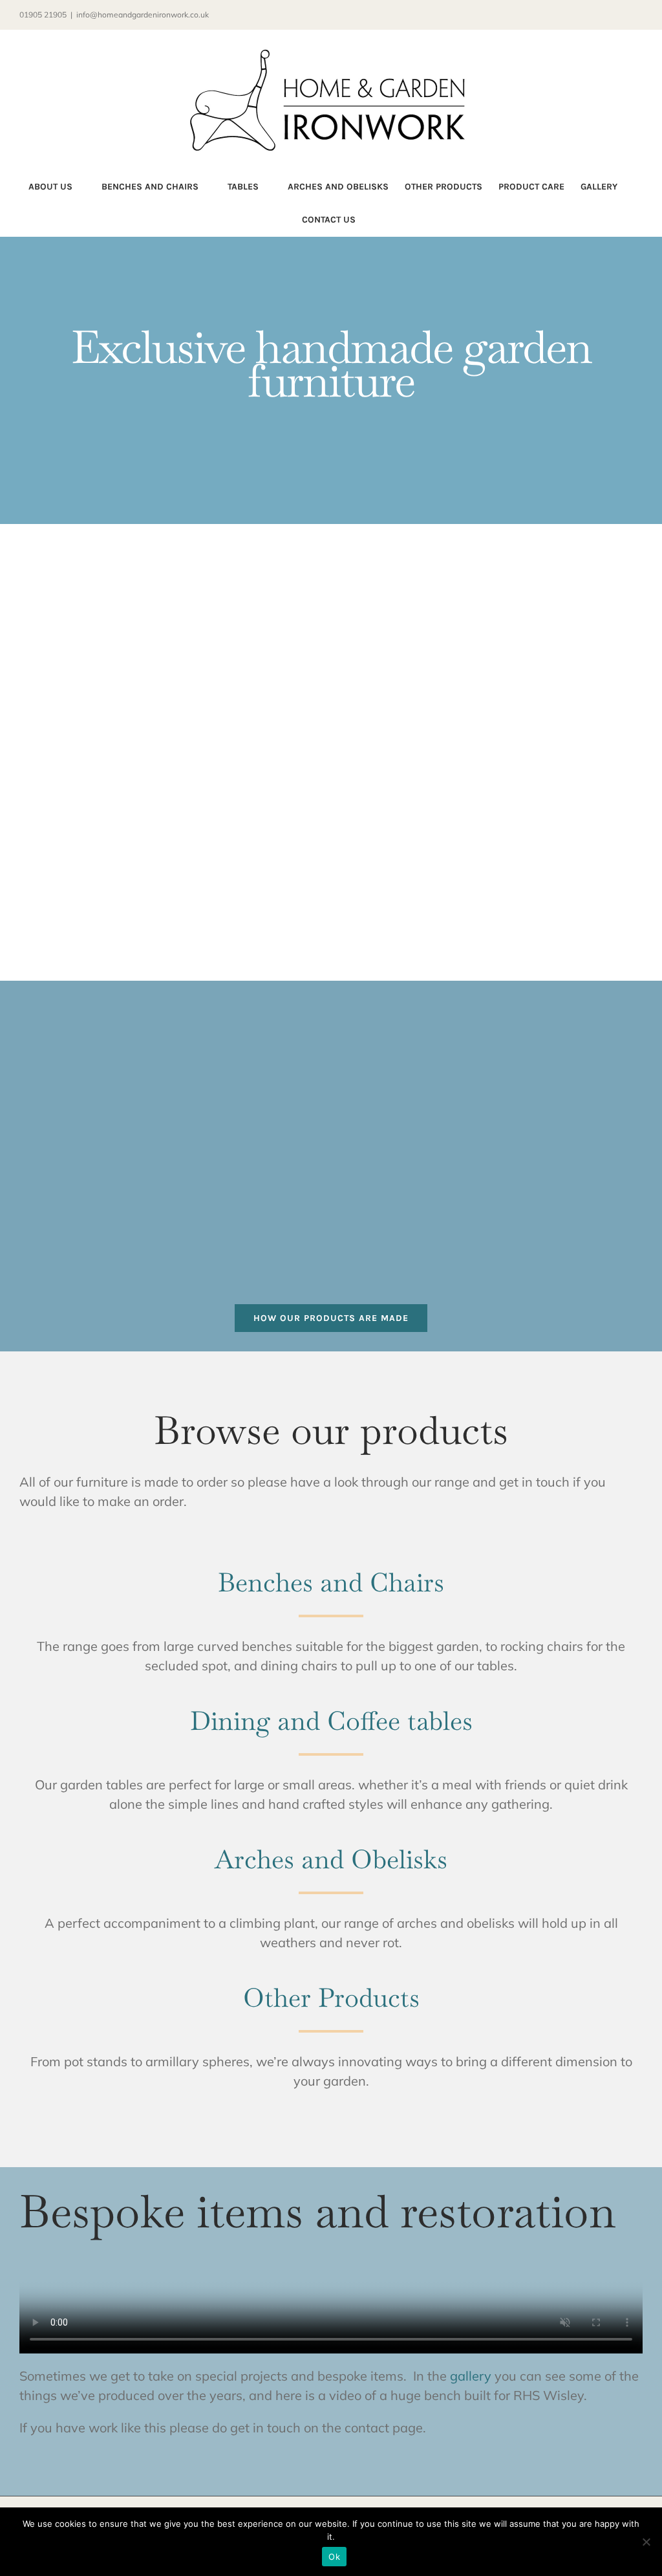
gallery (471, 2376)
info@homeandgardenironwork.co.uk (143, 15)
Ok (334, 2557)
